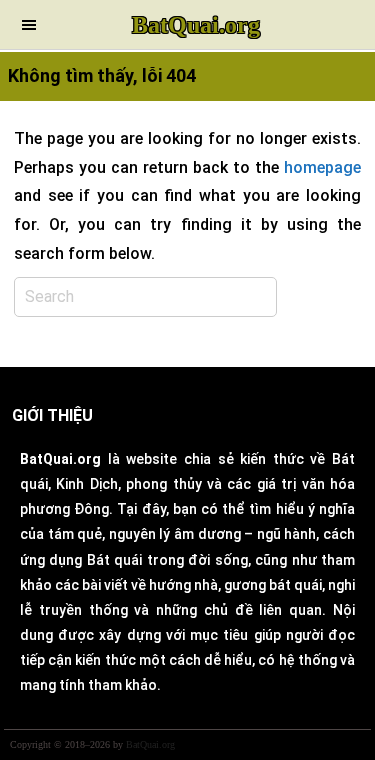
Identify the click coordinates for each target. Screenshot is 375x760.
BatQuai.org (196, 25)
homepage (322, 167)
